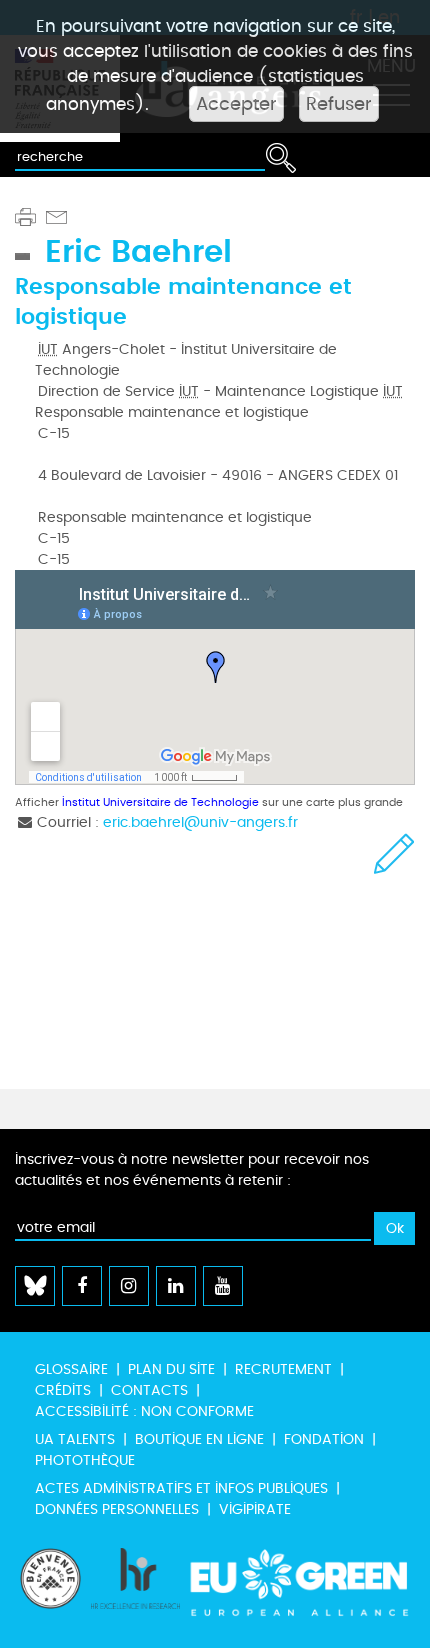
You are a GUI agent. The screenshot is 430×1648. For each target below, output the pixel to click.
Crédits (63, 1390)
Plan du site (171, 1369)
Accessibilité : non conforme (144, 1411)
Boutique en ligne (199, 1439)
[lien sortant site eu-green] (300, 1588)
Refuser (339, 104)
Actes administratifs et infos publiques (181, 1488)
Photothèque (85, 1460)
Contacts (149, 1390)
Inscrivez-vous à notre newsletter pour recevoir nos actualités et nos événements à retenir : (192, 1170)
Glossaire (71, 1369)
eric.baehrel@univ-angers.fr (200, 822)
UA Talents (75, 1439)
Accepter (236, 104)
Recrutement (283, 1369)
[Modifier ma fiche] (394, 853)
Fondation (324, 1439)
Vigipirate (255, 1509)
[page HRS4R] (136, 1588)
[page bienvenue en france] (50, 1588)
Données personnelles (117, 1509)
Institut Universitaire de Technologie (160, 802)
